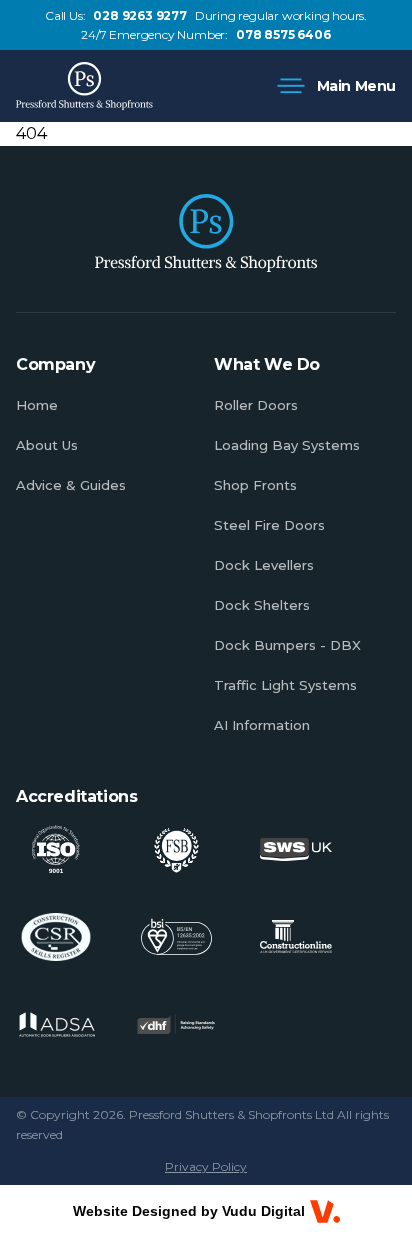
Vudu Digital (263, 1211)
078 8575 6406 (283, 34)
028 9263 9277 (139, 15)
